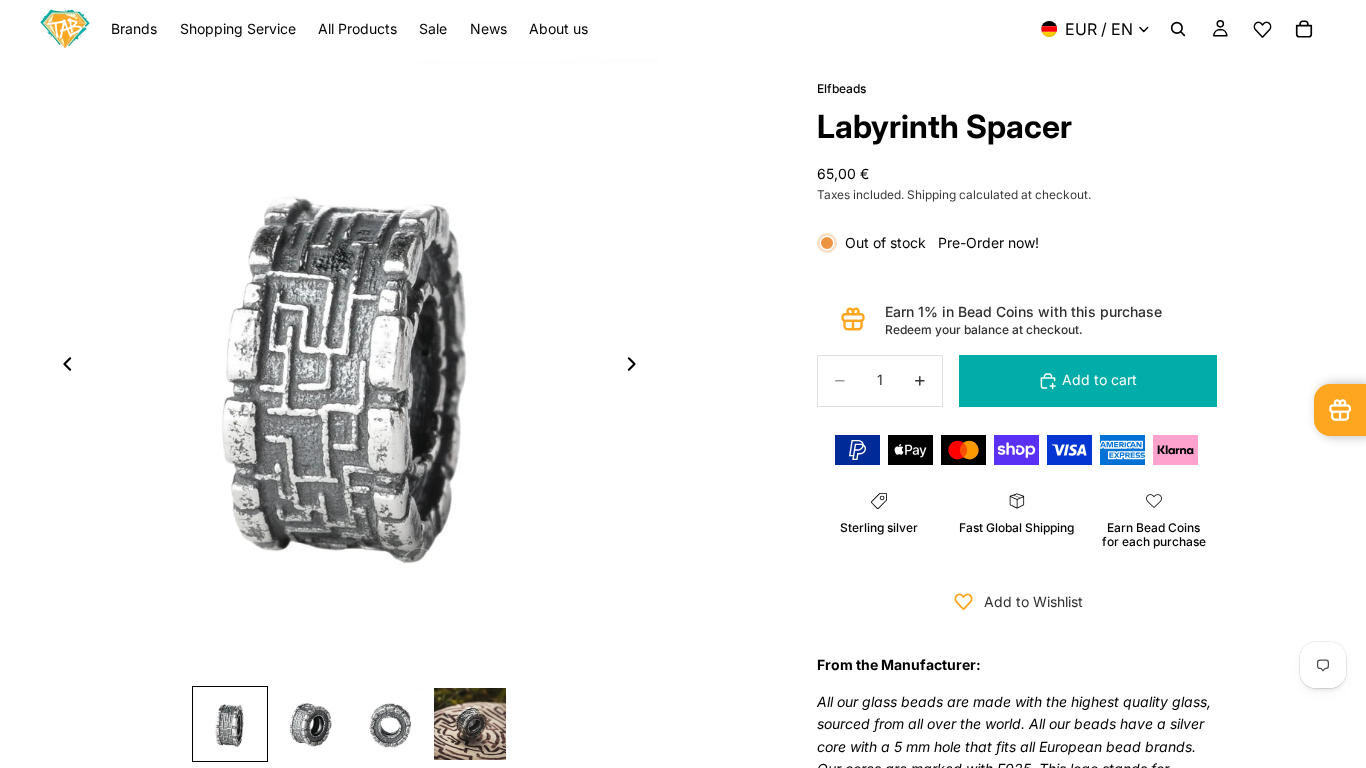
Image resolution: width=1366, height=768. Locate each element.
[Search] (1178, 29)
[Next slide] (637, 368)
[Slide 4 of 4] (470, 724)
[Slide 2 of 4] (310, 724)
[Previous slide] (62, 368)
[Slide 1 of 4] (230, 724)
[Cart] (1304, 29)
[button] (1262, 29)
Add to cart (1099, 379)
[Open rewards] (1340, 410)
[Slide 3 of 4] (390, 724)
